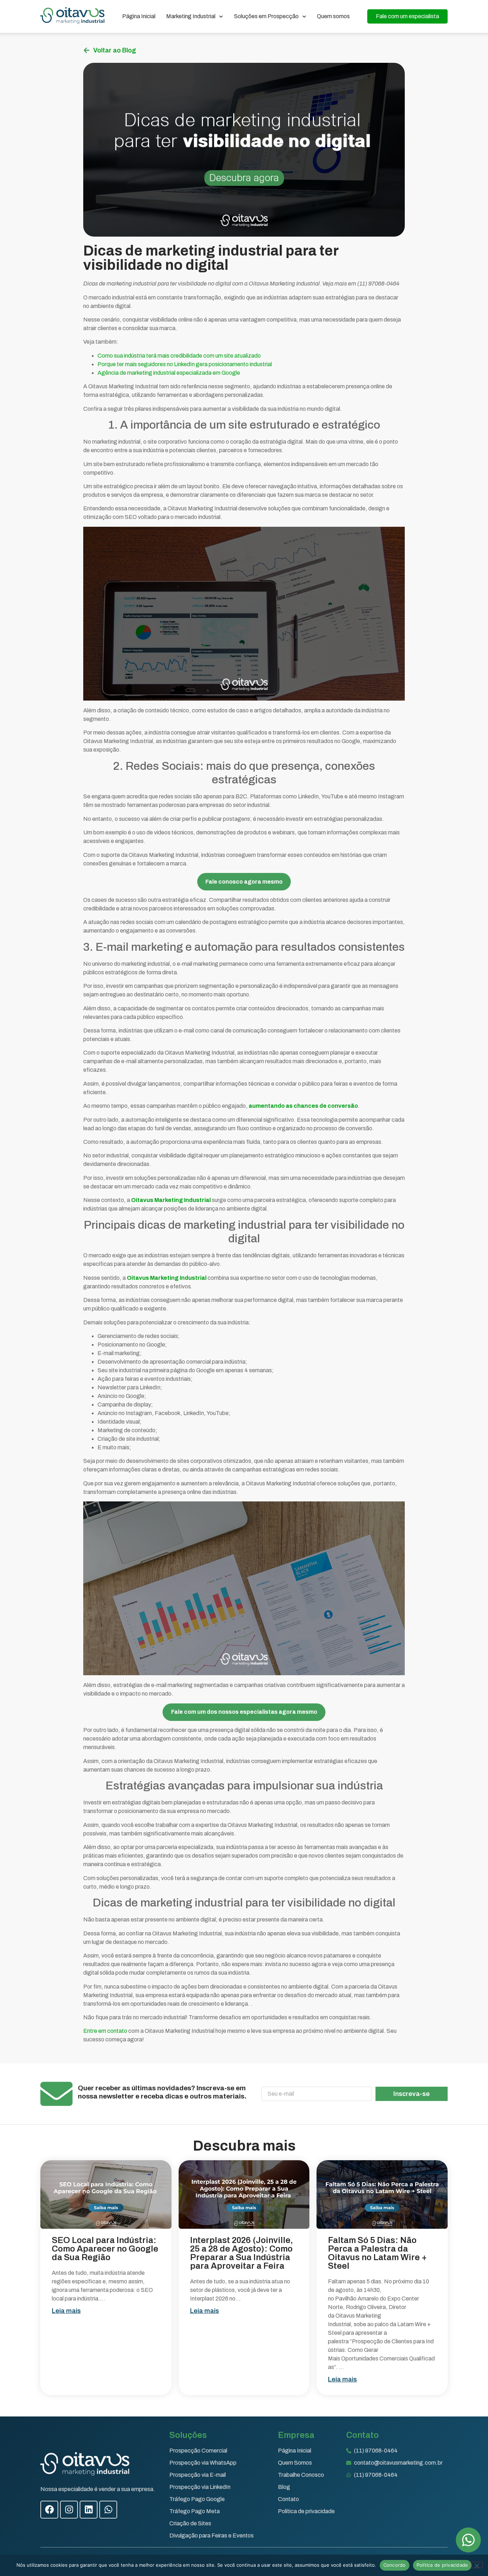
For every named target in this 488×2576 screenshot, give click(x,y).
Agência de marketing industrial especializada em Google (169, 373)
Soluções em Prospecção (266, 16)
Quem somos (333, 16)
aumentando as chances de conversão (303, 1106)
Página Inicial (139, 16)
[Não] (477, 2565)
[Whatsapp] (108, 2510)
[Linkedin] (89, 2510)
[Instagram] (69, 2510)
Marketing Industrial (191, 16)
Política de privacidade (442, 2565)
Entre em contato (106, 2031)
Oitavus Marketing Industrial (171, 1200)
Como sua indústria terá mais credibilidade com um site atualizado (179, 356)
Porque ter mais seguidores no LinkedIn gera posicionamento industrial (185, 364)
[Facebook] (49, 2510)
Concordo (395, 2565)
